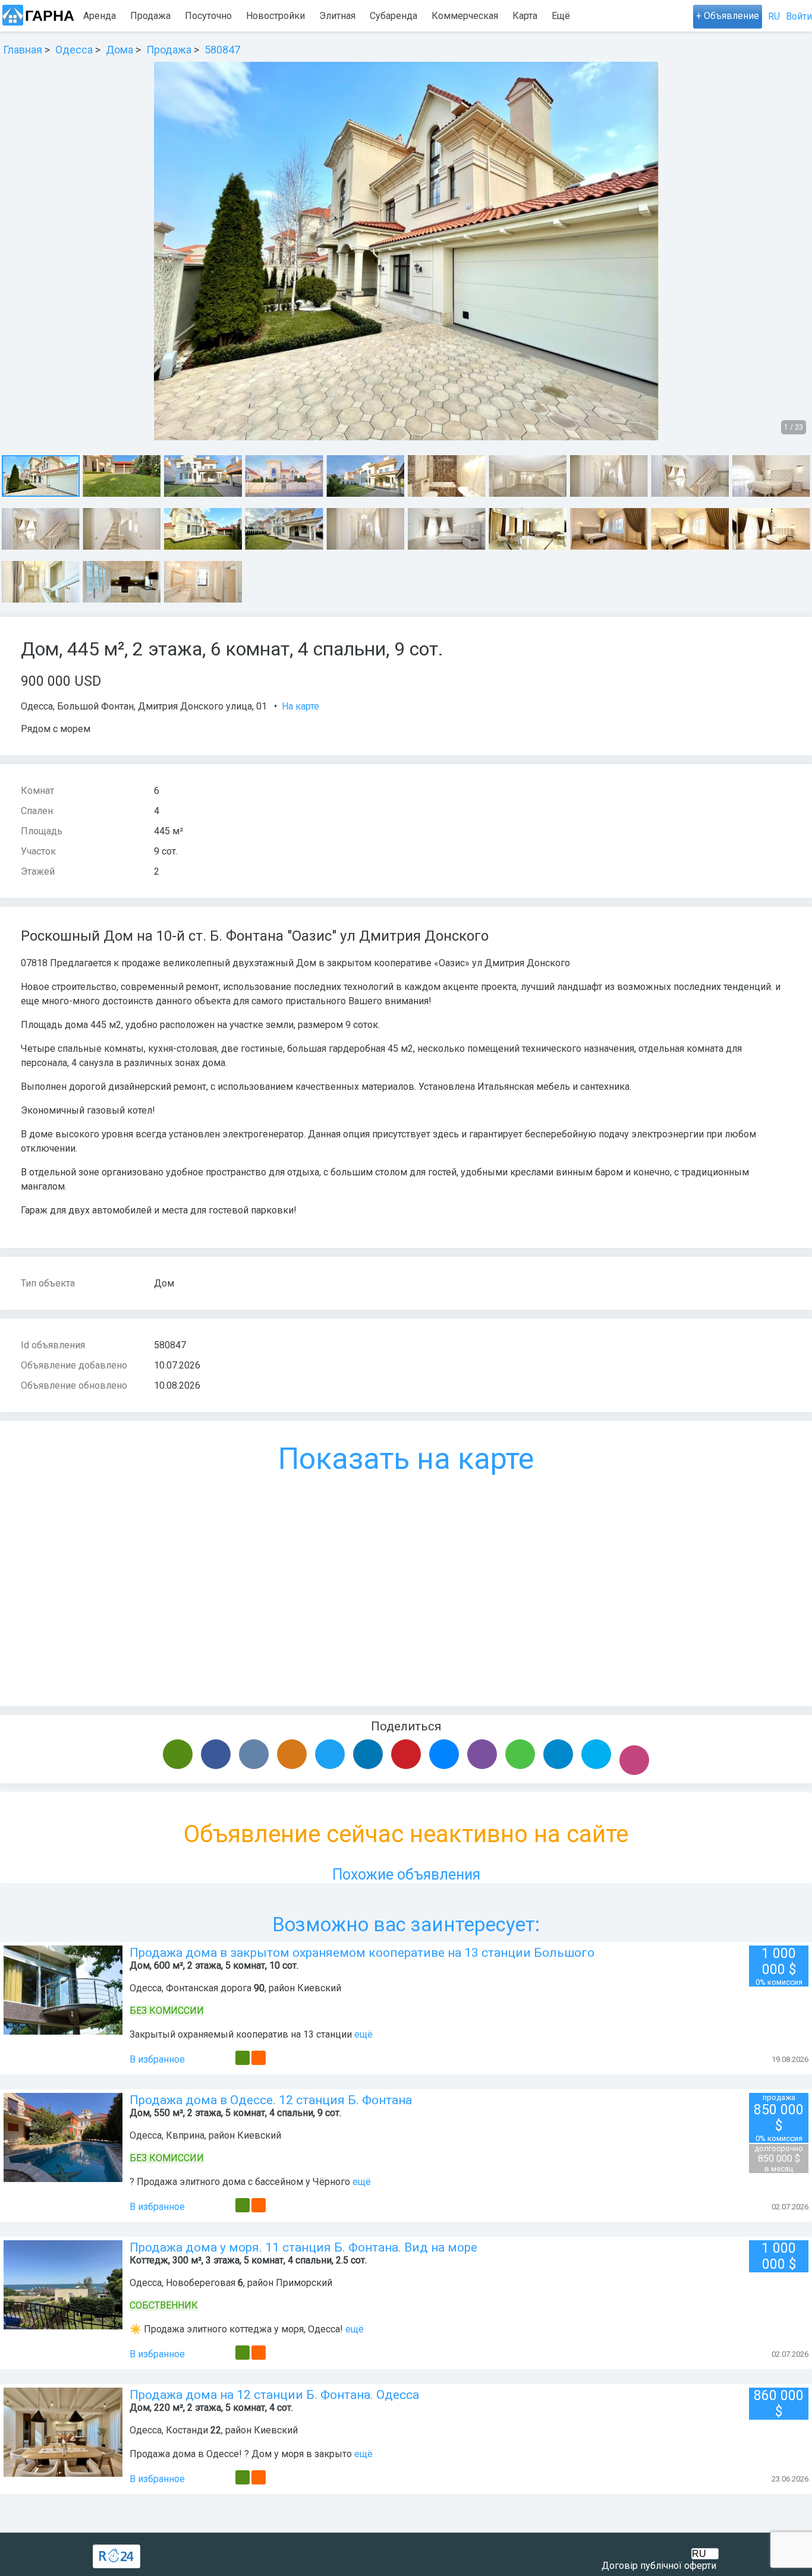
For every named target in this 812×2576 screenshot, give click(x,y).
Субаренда (394, 16)
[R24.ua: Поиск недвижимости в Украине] (117, 2556)
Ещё (561, 16)
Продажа (150, 16)
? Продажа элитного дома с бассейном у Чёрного (240, 2182)
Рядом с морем (56, 729)
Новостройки (276, 16)
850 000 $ (779, 2159)
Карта (525, 16)
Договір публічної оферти (659, 2566)
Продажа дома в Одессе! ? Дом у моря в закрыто (241, 2454)
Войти (799, 16)
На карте (300, 706)
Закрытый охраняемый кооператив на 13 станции (242, 2034)
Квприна (185, 2135)
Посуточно (208, 16)
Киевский (319, 1988)
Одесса (37, 706)
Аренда (100, 16)
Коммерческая (465, 16)
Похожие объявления (406, 1875)
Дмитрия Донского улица (195, 706)
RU (774, 16)
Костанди (187, 2430)
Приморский (304, 2283)
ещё (363, 2034)
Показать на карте (406, 1459)
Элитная (337, 16)
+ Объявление (728, 16)
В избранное (157, 2059)
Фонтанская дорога (209, 1988)
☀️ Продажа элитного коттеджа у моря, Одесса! (237, 2329)
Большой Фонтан (95, 706)
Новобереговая (201, 2283)
